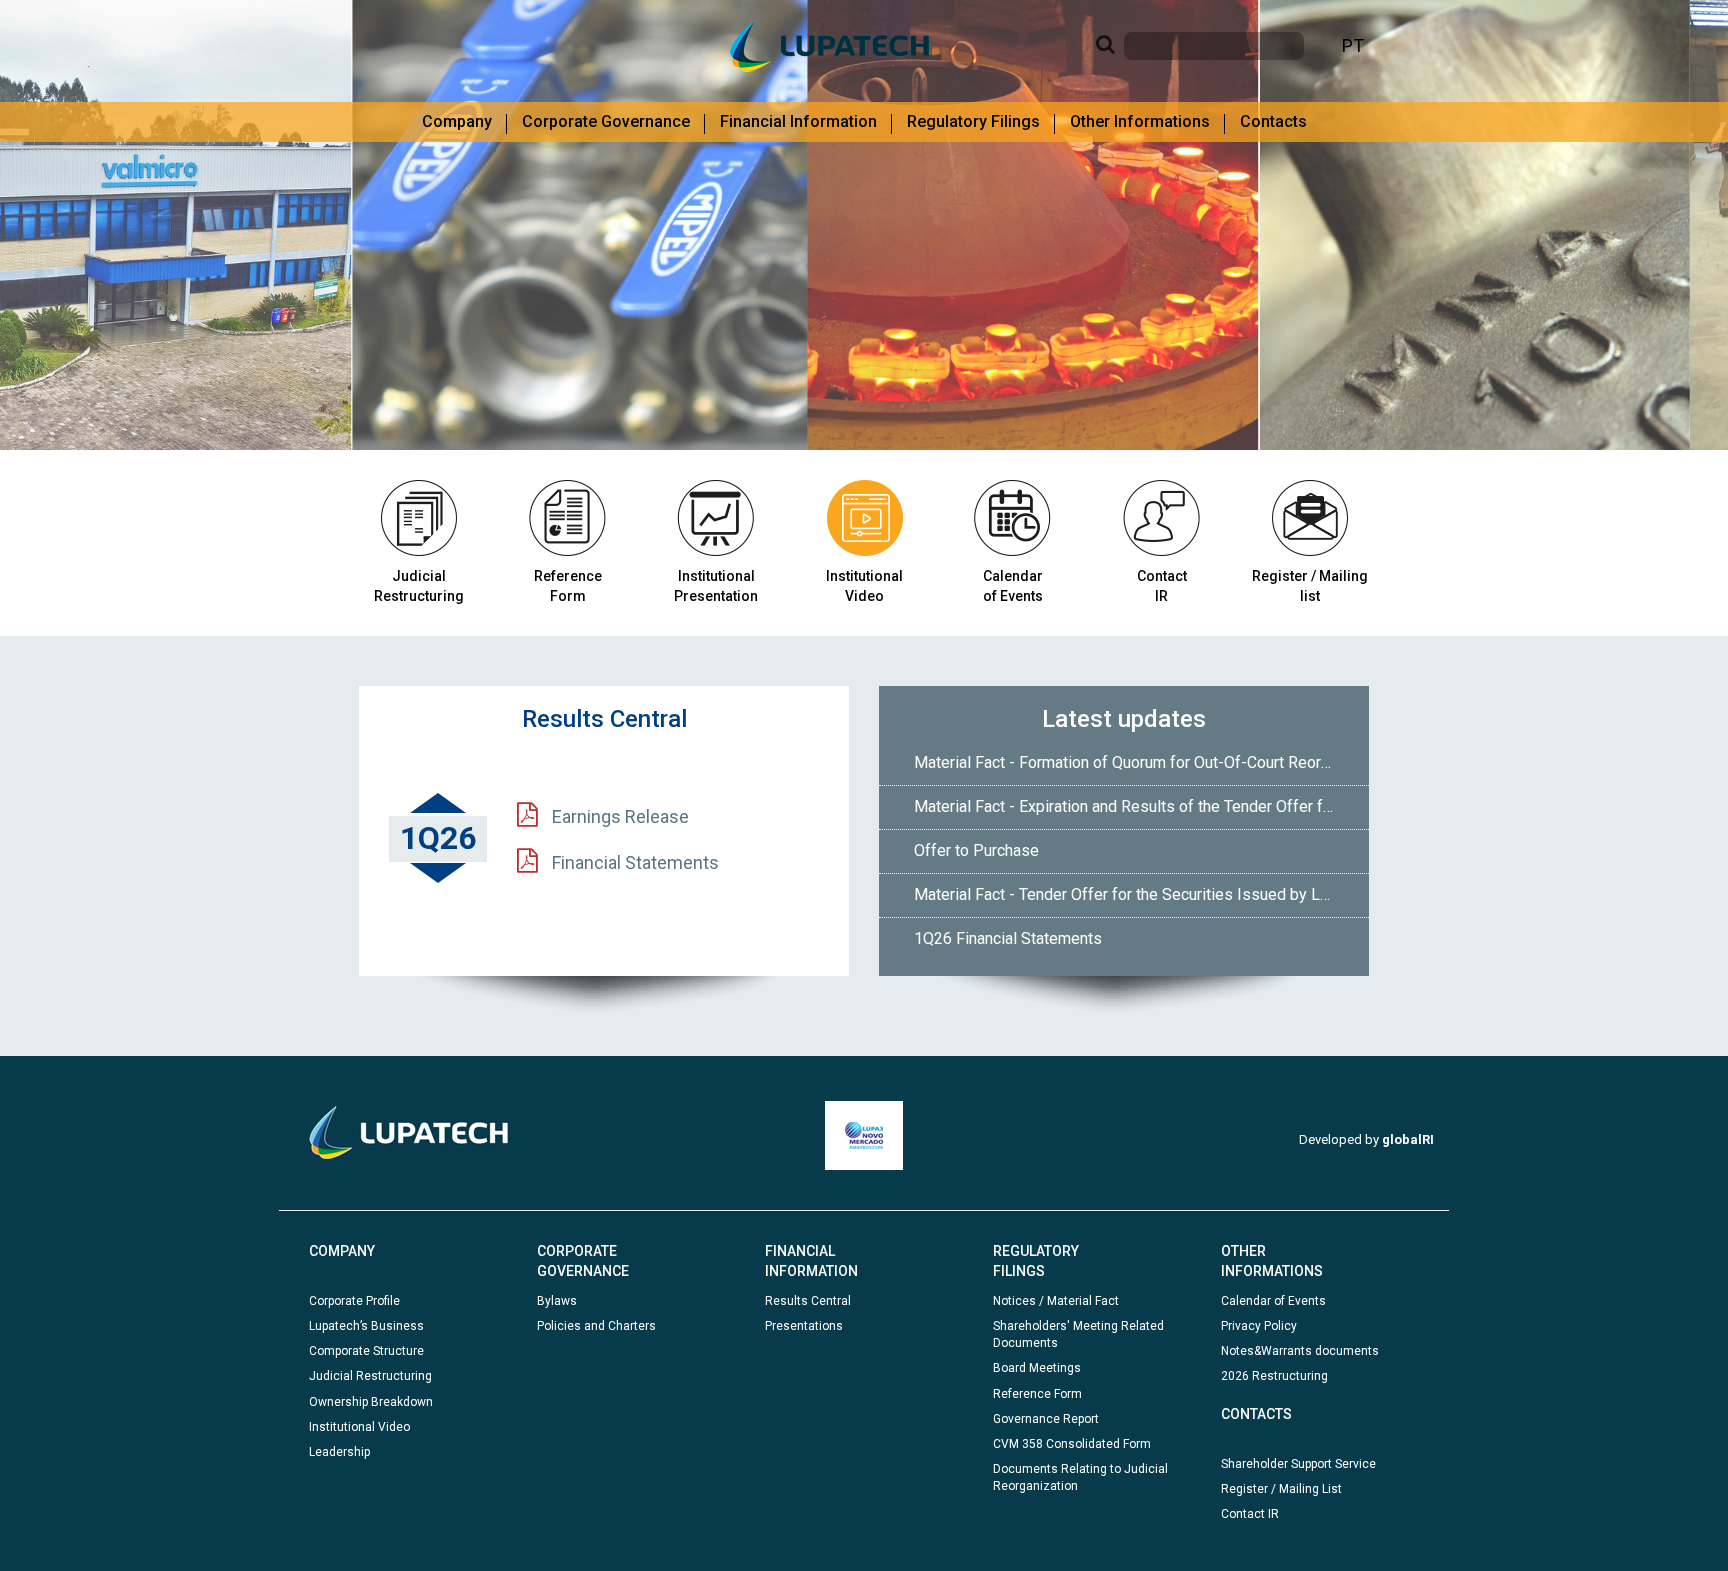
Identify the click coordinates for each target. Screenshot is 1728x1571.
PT (1353, 45)
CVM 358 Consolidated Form (1072, 1444)
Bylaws (557, 1301)
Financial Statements (633, 862)
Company (457, 121)
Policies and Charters (596, 1326)
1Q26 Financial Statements (1008, 938)
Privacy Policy (1259, 1326)
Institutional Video (864, 586)
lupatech (829, 46)
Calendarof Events (1013, 586)
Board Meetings (1037, 1368)
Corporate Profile (354, 1301)
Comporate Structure (366, 1351)
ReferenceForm (568, 586)
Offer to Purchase (976, 850)
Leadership (339, 1452)
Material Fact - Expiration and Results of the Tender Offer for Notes (1131, 806)
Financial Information (798, 121)
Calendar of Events (1273, 1301)
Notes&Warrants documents (1300, 1351)
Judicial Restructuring (419, 586)
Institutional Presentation (716, 586)
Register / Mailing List (1281, 1489)
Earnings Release (618, 816)
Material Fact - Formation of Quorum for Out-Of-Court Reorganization (1131, 762)
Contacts (1273, 121)
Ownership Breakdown (371, 1402)
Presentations (804, 1326)
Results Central (808, 1301)
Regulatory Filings (973, 121)
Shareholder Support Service (1298, 1464)
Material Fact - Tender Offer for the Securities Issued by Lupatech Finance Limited (1131, 894)
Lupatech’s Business (366, 1326)
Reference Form (1037, 1394)
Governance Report (1046, 1419)
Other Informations (1140, 121)
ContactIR (1162, 586)
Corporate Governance (606, 121)
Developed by (1366, 1139)
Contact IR (1250, 1514)
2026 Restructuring (1274, 1376)
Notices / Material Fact (1056, 1301)
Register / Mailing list (1310, 586)
